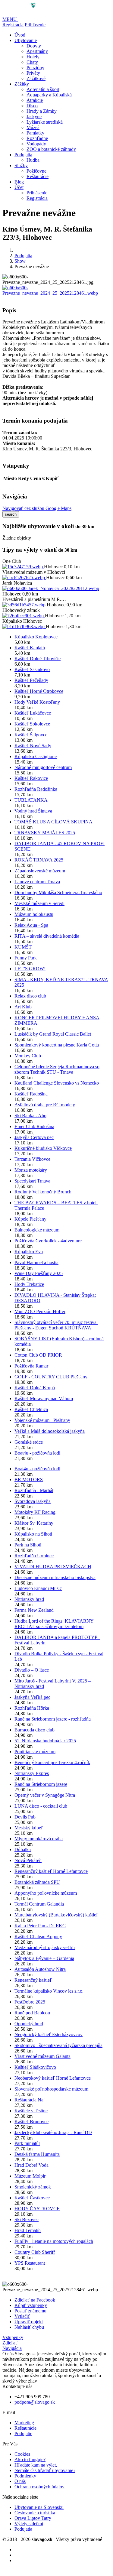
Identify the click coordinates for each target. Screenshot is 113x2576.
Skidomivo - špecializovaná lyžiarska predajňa (58, 2045)
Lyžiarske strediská (45, 122)
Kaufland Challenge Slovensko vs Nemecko (57, 1083)
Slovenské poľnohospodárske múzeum (51, 2089)
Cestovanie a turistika (35, 2513)
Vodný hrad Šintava (33, 811)
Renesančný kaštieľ (33, 1980)
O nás (20, 2481)
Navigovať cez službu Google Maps (37, 508)
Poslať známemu (30, 2311)
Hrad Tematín (28, 2230)
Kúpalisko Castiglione (36, 756)
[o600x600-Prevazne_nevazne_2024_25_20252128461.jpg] (56, 293)
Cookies (22, 2454)
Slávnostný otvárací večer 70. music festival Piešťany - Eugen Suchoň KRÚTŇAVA (56, 1325)
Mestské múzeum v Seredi (39, 903)
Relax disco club (30, 996)
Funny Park (26, 958)
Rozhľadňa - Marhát (34, 1490)
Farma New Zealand (34, 1610)
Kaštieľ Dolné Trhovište (38, 659)
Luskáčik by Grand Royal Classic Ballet (53, 1034)
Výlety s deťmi (29, 2524)
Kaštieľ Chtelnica (31, 1409)
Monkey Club (28, 1056)
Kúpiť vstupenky (31, 2305)
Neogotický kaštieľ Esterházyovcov (49, 2034)
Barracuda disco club (35, 1730)
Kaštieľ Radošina (31, 1094)
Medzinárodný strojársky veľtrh (45, 1947)
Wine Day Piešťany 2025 (39, 1273)
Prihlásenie (35, 25)
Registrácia (13, 25)
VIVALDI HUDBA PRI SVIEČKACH (53, 1567)
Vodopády (36, 144)
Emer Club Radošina (34, 1126)
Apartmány (37, 51)
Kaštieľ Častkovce (32, 2198)
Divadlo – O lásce (32, 1670)
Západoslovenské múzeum (40, 871)
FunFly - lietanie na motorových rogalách (54, 2241)
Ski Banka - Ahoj (31, 1116)
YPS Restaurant (30, 2263)
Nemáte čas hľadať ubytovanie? (45, 2470)
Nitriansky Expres (32, 1773)
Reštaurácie (38, 176)
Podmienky (25, 2476)
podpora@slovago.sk (35, 2402)
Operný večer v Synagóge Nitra (45, 1795)
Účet (19, 187)
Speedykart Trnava (32, 1181)
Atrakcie (35, 100)
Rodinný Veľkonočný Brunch (43, 1192)
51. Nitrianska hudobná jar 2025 (45, 1741)
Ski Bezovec (27, 2219)
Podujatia (23, 155)
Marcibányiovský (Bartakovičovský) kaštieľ (56, 1915)
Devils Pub (25, 1817)
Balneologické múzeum (37, 1230)
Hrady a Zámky (42, 111)
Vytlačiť (22, 2316)
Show (20, 261)
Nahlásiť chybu (29, 2327)
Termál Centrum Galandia (39, 1904)
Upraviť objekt (29, 2322)
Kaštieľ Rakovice (31, 778)
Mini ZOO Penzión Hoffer (40, 1311)
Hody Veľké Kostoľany (37, 702)
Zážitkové (36, 78)
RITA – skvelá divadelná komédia (47, 936)
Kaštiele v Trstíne (31, 2111)
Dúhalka (23, 1849)
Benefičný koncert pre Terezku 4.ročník (52, 1762)
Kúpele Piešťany (30, 1219)
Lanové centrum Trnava (37, 882)
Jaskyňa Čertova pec (34, 1137)
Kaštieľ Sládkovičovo (35, 2067)
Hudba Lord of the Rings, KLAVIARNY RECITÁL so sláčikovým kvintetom (54, 1624)
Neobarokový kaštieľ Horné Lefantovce (53, 2078)
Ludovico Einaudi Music (38, 1588)
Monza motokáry (31, 1170)
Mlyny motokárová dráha (39, 1839)
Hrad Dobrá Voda (31, 2165)
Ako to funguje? (30, 2459)
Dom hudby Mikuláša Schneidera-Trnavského (58, 892)
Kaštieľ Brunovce (31, 2122)
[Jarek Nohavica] (51, 588)
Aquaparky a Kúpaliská (49, 95)
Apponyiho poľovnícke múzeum (46, 1893)
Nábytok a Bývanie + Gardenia (44, 1958)
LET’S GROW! (30, 969)
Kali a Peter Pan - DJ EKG (40, 1926)
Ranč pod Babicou (32, 2013)
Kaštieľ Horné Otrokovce (39, 691)
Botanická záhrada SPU (37, 1882)
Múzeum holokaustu (34, 914)
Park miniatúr (27, 2143)
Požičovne (36, 171)
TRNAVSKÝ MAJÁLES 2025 (45, 833)
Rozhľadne (37, 138)
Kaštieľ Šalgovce (31, 735)
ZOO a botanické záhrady (51, 149)
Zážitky (22, 84)
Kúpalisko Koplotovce (36, 637)
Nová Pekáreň (28, 1860)
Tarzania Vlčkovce (32, 1159)
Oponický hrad (29, 2024)
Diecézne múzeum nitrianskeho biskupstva (55, 1577)
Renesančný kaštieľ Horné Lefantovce (51, 1871)
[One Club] (23, 567)
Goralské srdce (29, 1442)
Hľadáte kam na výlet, (36, 2465)
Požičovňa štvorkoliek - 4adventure (48, 1241)
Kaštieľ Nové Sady (33, 746)
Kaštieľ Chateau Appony (38, 1937)
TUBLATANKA (31, 800)
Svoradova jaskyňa (33, 1501)
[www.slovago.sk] (21, 14)
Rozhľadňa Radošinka (36, 789)
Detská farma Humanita (37, 2154)
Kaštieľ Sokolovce (32, 724)
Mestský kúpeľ (29, 1828)
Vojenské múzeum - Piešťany (42, 1420)
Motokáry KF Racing (35, 1512)
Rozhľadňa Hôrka (32, 1708)
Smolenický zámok (33, 2187)
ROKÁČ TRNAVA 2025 (39, 860)
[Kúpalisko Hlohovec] (24, 626)
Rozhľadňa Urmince (34, 1556)
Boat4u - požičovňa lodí (37, 1453)
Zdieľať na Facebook (35, 2300)
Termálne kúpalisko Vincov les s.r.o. (49, 1991)
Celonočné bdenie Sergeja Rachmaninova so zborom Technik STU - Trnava (57, 1069)
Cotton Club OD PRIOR (38, 1355)
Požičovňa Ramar (31, 1366)
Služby (21, 165)
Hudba (33, 160)
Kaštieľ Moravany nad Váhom (44, 1398)
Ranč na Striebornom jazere (41, 1784)
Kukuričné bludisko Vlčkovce (43, 1148)
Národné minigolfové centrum (43, 767)
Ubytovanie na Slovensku (39, 2507)
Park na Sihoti (28, 1545)
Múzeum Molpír (30, 2176)
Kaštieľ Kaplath (30, 648)
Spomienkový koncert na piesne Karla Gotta (57, 1045)
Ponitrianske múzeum (35, 1752)
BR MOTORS (29, 1479)
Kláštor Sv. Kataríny (34, 1523)
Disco (32, 106)
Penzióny (35, 68)
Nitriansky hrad (29, 1599)
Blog (19, 182)
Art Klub (23, 1007)
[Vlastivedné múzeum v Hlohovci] (24, 577)
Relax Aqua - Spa (31, 925)
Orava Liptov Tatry (33, 2518)
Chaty (32, 62)
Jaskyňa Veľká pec (32, 1697)
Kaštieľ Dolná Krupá (35, 1388)
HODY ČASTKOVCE (37, 2209)
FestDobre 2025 (30, 2002)
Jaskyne (34, 117)
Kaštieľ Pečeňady (31, 680)
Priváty (33, 73)
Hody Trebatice (29, 1284)
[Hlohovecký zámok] (24, 616)
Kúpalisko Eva (29, 1252)
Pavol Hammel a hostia (36, 1262)
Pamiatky (35, 133)
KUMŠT (23, 947)
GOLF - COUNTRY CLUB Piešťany (51, 1377)
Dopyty (34, 46)
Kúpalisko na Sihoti (33, 1534)
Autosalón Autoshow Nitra (40, 1969)
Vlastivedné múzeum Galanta (42, 2056)
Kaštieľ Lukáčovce (33, 713)
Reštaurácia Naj (30, 2100)
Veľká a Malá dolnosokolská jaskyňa (50, 1431)
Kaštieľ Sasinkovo (32, 669)
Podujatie (23, 2433)
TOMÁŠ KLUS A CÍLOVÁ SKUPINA (53, 822)
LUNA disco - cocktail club (41, 1806)
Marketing (24, 2423)
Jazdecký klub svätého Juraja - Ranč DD (53, 2132)
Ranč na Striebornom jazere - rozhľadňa (53, 1719)
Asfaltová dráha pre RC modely (45, 1105)
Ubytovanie (26, 40)
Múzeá (33, 127)
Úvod (20, 35)
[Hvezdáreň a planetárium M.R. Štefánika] (25, 605)
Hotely (33, 57)
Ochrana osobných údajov (39, 2487)
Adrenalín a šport (43, 89)
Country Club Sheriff (35, 2252)
